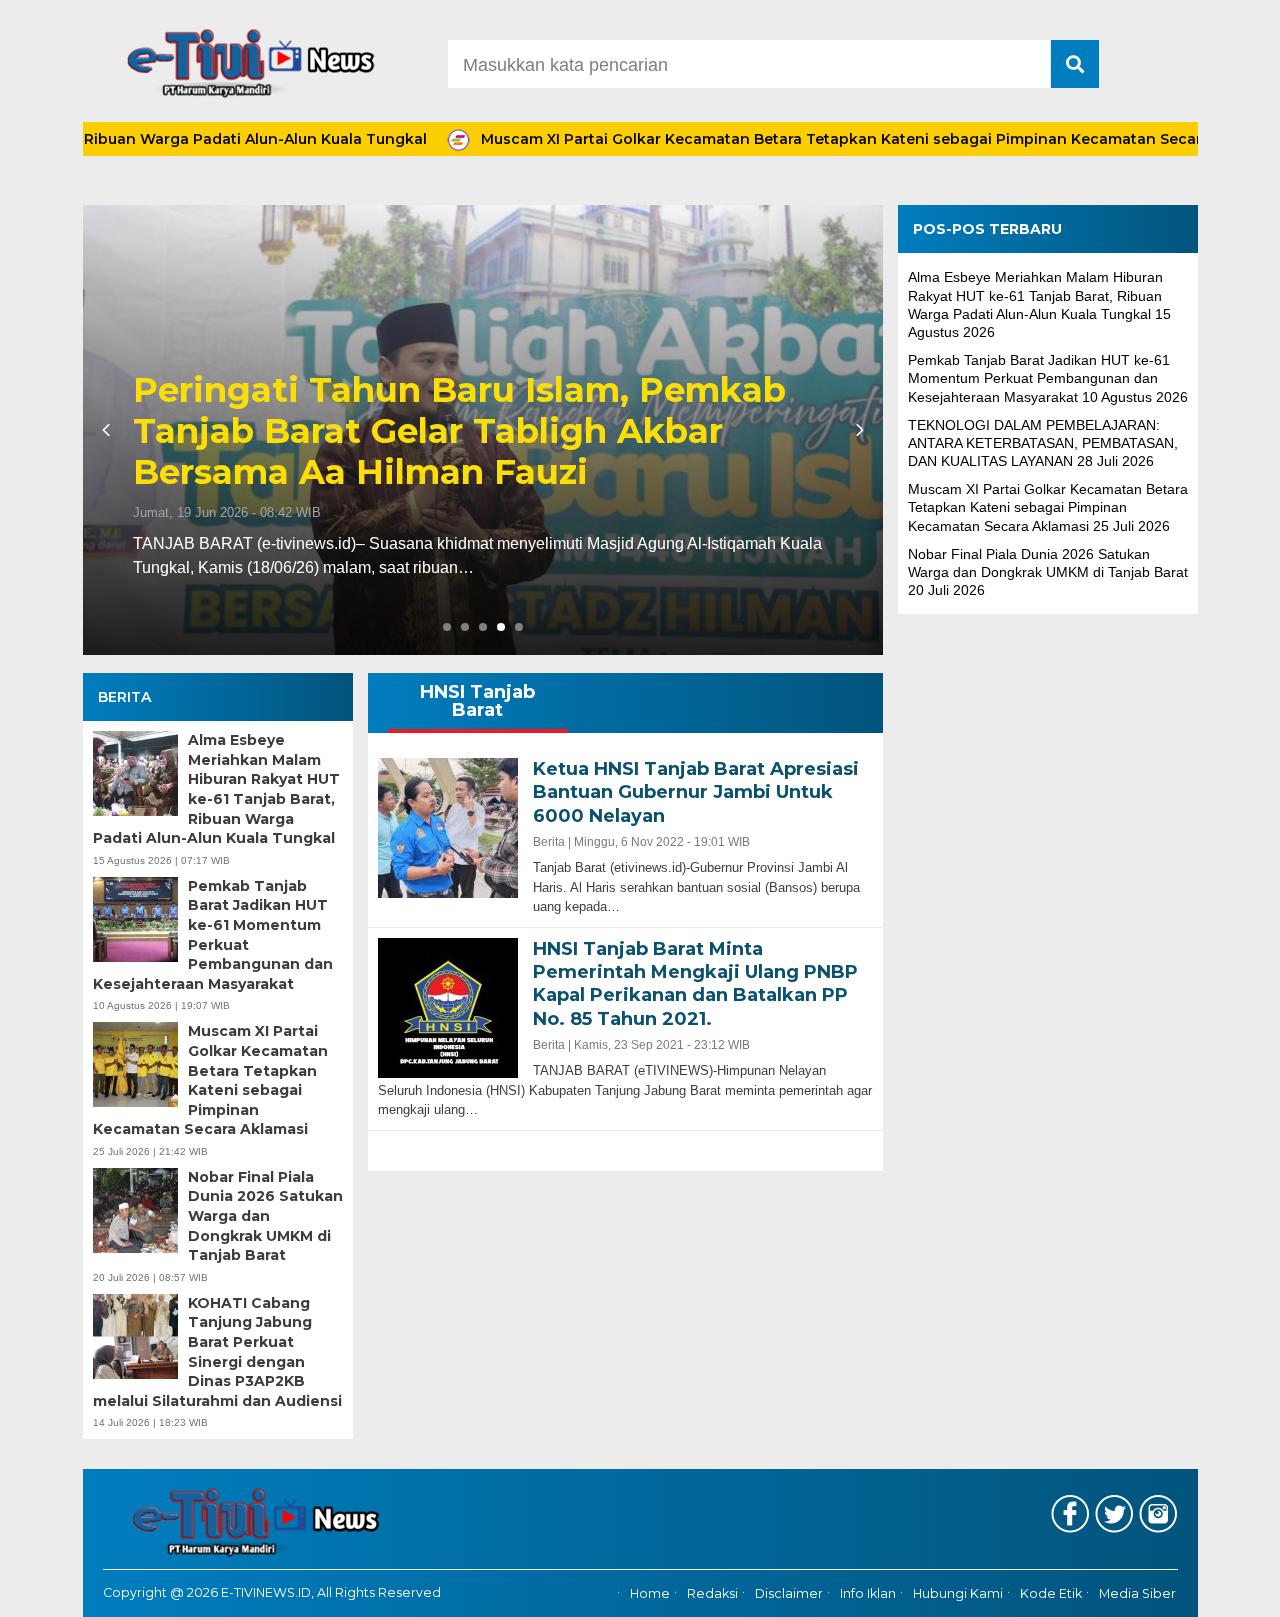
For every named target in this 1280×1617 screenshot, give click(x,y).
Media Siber (1137, 1594)
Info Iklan (868, 1594)
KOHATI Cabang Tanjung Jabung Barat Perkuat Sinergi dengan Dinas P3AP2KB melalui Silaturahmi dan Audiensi (217, 1352)
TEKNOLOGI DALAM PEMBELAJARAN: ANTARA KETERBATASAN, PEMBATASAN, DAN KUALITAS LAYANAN (1043, 443)
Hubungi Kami (958, 1594)
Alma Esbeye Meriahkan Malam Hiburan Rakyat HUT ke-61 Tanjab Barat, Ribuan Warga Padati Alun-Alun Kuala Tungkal (216, 789)
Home (650, 1594)
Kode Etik (1051, 1594)
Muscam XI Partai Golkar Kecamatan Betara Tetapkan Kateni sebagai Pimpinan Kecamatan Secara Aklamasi (819, 139)
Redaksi (712, 1594)
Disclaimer (789, 1594)
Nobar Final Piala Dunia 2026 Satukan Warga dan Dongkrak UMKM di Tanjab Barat (265, 1216)
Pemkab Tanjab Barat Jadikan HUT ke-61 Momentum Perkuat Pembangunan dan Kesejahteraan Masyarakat (213, 935)
